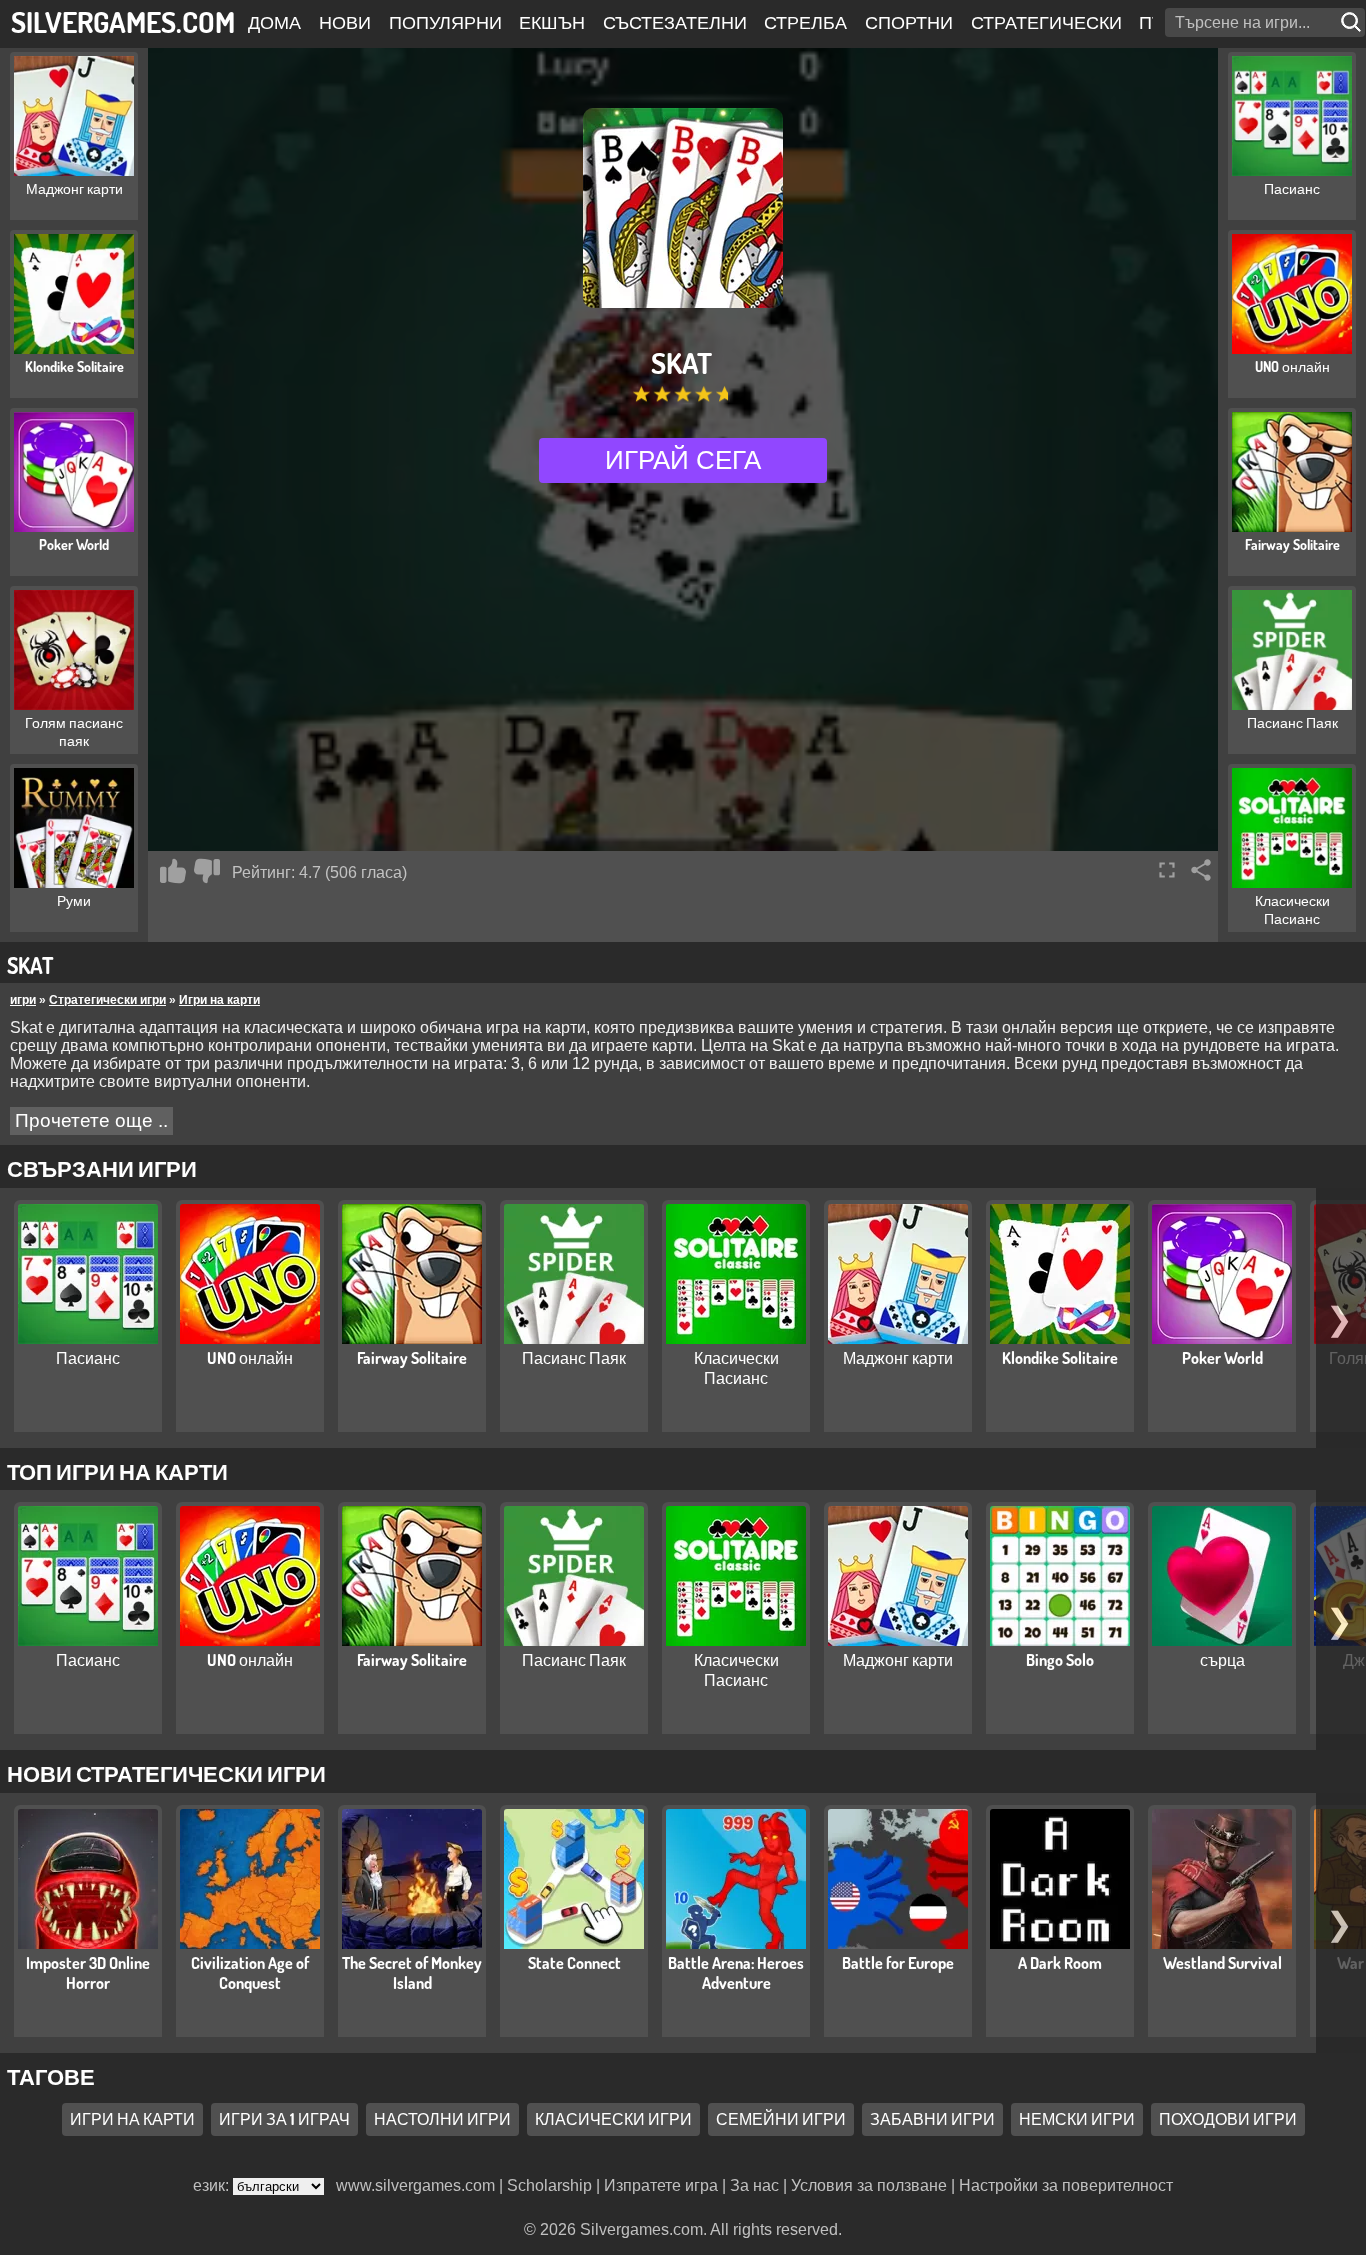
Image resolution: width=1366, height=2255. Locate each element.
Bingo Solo (1060, 1660)
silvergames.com (123, 21)
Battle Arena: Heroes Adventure (736, 1973)
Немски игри (1077, 2119)
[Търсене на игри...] (1353, 22)
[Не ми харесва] (207, 871)
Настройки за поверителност (1066, 2185)
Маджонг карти (898, 1358)
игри (23, 1000)
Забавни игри (932, 2119)
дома (274, 22)
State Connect (574, 1963)
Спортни (909, 22)
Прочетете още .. (91, 1120)
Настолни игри (442, 2119)
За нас (754, 2185)
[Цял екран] (1167, 870)
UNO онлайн (250, 1358)
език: (213, 2185)
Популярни (445, 22)
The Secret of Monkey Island (412, 1973)
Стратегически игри (107, 1000)
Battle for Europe (898, 1963)
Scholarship (549, 2185)
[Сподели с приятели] (1201, 870)
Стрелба (805, 22)
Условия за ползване (869, 2185)
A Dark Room (1060, 1963)
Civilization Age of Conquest (250, 1973)
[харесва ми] (173, 871)
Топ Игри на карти (117, 1471)
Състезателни (675, 22)
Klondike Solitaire (1060, 1358)
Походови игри (1228, 2119)
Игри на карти (219, 1000)
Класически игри (613, 2119)
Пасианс (88, 1358)
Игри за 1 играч (284, 2119)
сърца (1222, 1660)
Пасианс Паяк (574, 1358)
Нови (345, 22)
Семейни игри (781, 2119)
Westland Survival (1222, 1963)
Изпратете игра (661, 2185)
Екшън (552, 22)
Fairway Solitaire (412, 1358)
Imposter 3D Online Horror (88, 1973)
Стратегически (1046, 22)
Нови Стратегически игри (166, 1773)
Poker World (1222, 1358)
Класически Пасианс (736, 1368)
